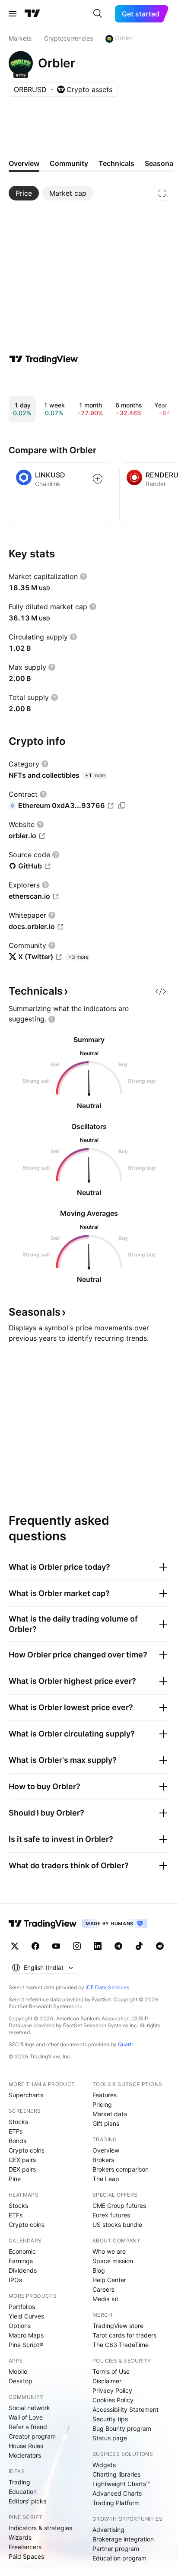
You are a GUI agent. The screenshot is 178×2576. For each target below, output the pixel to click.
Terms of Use (111, 2371)
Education (23, 2492)
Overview (106, 2150)
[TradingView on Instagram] (77, 1946)
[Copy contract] (122, 806)
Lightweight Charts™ (121, 2484)
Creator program (32, 2436)
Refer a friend (28, 2427)
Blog (99, 2270)
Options (20, 2326)
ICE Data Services (107, 1987)
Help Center (109, 2280)
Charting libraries (116, 2474)
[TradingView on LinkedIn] (98, 1946)
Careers (103, 2289)
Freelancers (25, 2547)
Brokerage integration (123, 2539)
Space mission (113, 2261)
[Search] (98, 14)
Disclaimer (107, 2381)
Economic (22, 2251)
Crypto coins (27, 2150)
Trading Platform (116, 2503)
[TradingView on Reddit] (160, 1946)
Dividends (23, 2270)
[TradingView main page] (32, 14)
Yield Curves (26, 2316)
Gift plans (106, 2123)
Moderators (25, 2455)
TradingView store (118, 2326)
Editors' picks (27, 2501)
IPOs (15, 2280)
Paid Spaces (26, 2556)
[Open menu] (13, 14)
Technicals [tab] (116, 163)
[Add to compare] (98, 479)
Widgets (104, 2465)
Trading (19, 2482)
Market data (110, 2114)
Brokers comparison (121, 2169)
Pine (15, 2179)
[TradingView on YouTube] (56, 1946)
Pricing (102, 2104)
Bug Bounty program (122, 2428)
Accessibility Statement (126, 2409)
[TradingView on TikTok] (139, 1946)
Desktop (21, 2381)
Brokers (103, 2160)
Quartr (126, 2044)
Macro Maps (26, 2335)
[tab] (24, 193)
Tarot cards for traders (124, 2335)
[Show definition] (83, 576)
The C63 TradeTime (121, 2345)
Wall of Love (26, 2417)
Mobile (18, 2371)
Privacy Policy (112, 2390)
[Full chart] (162, 193)
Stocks (18, 2122)
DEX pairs (22, 2169)
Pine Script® (26, 2345)
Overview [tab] (24, 163)
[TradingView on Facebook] (35, 1946)
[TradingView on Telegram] (118, 1946)
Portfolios (22, 2307)
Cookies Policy (113, 2400)
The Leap (106, 2179)
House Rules (26, 2446)
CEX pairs (22, 2160)
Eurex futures (111, 2215)
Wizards (20, 2537)
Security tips (110, 2419)
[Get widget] (161, 991)
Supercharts (26, 2095)
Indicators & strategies (40, 2528)
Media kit (105, 2299)
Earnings (21, 2261)
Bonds (17, 2141)
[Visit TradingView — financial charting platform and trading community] (44, 359)
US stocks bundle (117, 2225)
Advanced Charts (117, 2493)
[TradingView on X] (15, 1946)
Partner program (116, 2549)
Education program (119, 2558)
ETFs (16, 2131)
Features (105, 2095)
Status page (110, 2438)
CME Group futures (119, 2206)
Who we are (109, 2251)
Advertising (108, 2530)
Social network (29, 2408)
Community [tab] (69, 163)
